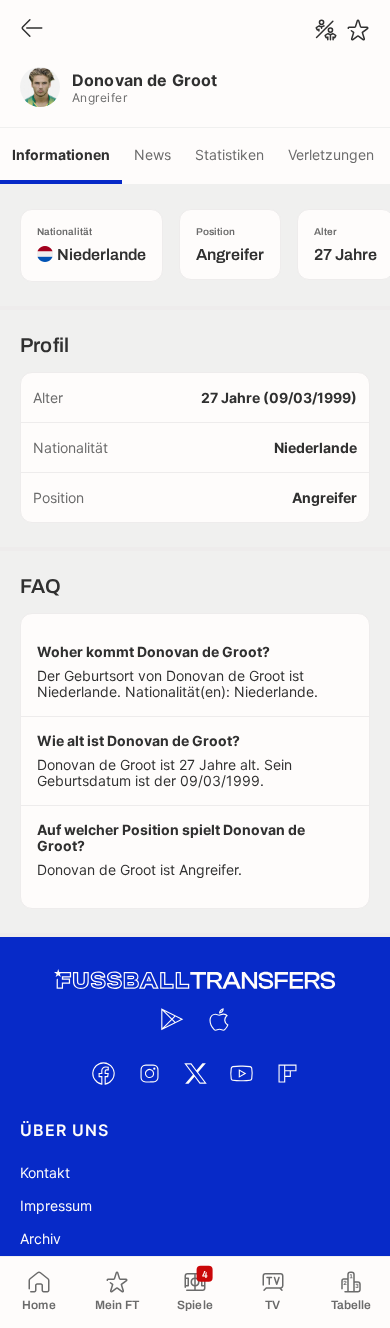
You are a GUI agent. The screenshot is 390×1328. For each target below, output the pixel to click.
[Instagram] (149, 1073)
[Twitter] (195, 1073)
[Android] (172, 1019)
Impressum (56, 1205)
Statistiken (229, 154)
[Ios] (218, 1019)
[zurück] (32, 29)
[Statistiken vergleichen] (326, 30)
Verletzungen (331, 154)
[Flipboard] (287, 1073)
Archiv (40, 1238)
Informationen (61, 154)
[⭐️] (358, 30)
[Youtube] (241, 1073)
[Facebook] (103, 1073)
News (152, 154)
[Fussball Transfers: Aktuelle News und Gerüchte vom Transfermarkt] (195, 980)
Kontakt (45, 1172)
